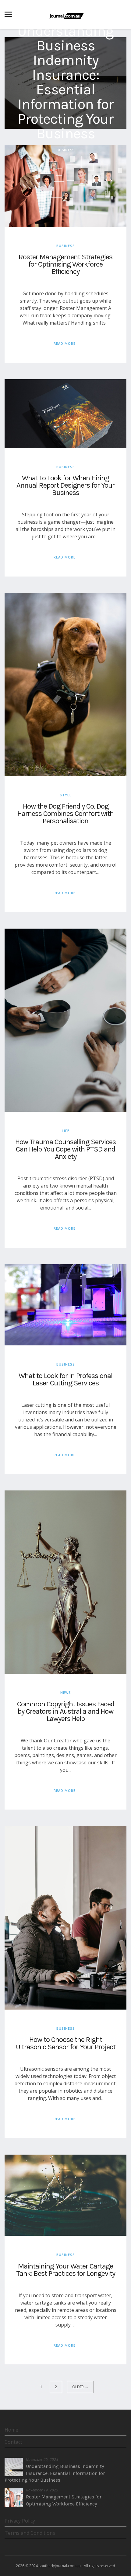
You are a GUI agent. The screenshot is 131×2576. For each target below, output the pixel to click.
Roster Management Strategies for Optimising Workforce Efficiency (65, 264)
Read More (65, 343)
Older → (80, 2387)
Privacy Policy (20, 2521)
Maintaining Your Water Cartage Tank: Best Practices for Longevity (66, 2270)
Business (65, 149)
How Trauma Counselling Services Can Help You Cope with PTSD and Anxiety (65, 1149)
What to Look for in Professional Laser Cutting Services (65, 1379)
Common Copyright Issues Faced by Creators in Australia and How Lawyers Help (66, 1711)
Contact (13, 2442)
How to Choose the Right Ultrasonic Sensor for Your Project (66, 2043)
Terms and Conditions (30, 2533)
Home (11, 2430)
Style (66, 795)
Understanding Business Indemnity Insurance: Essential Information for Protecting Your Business (65, 82)
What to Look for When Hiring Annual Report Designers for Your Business (65, 485)
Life (66, 1131)
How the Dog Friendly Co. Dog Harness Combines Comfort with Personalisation (65, 813)
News (66, 1692)
